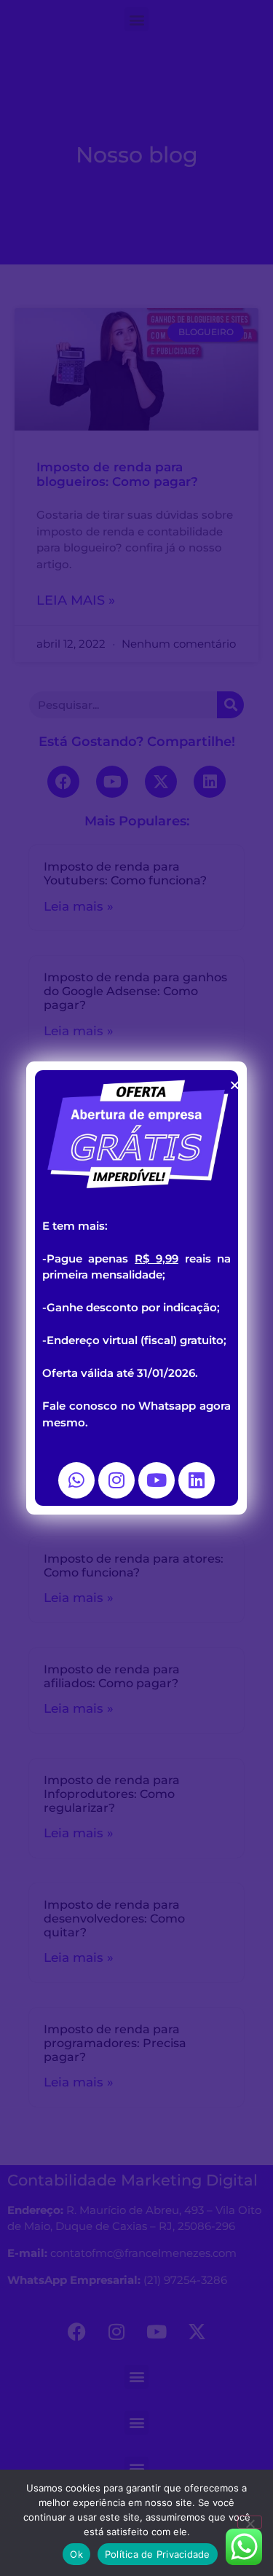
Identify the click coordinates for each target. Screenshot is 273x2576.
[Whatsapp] (76, 1480)
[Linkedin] (197, 1480)
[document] (136, 1288)
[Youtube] (157, 1480)
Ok (76, 2554)
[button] (235, 1085)
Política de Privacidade (158, 2554)
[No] (250, 2522)
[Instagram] (116, 1480)
